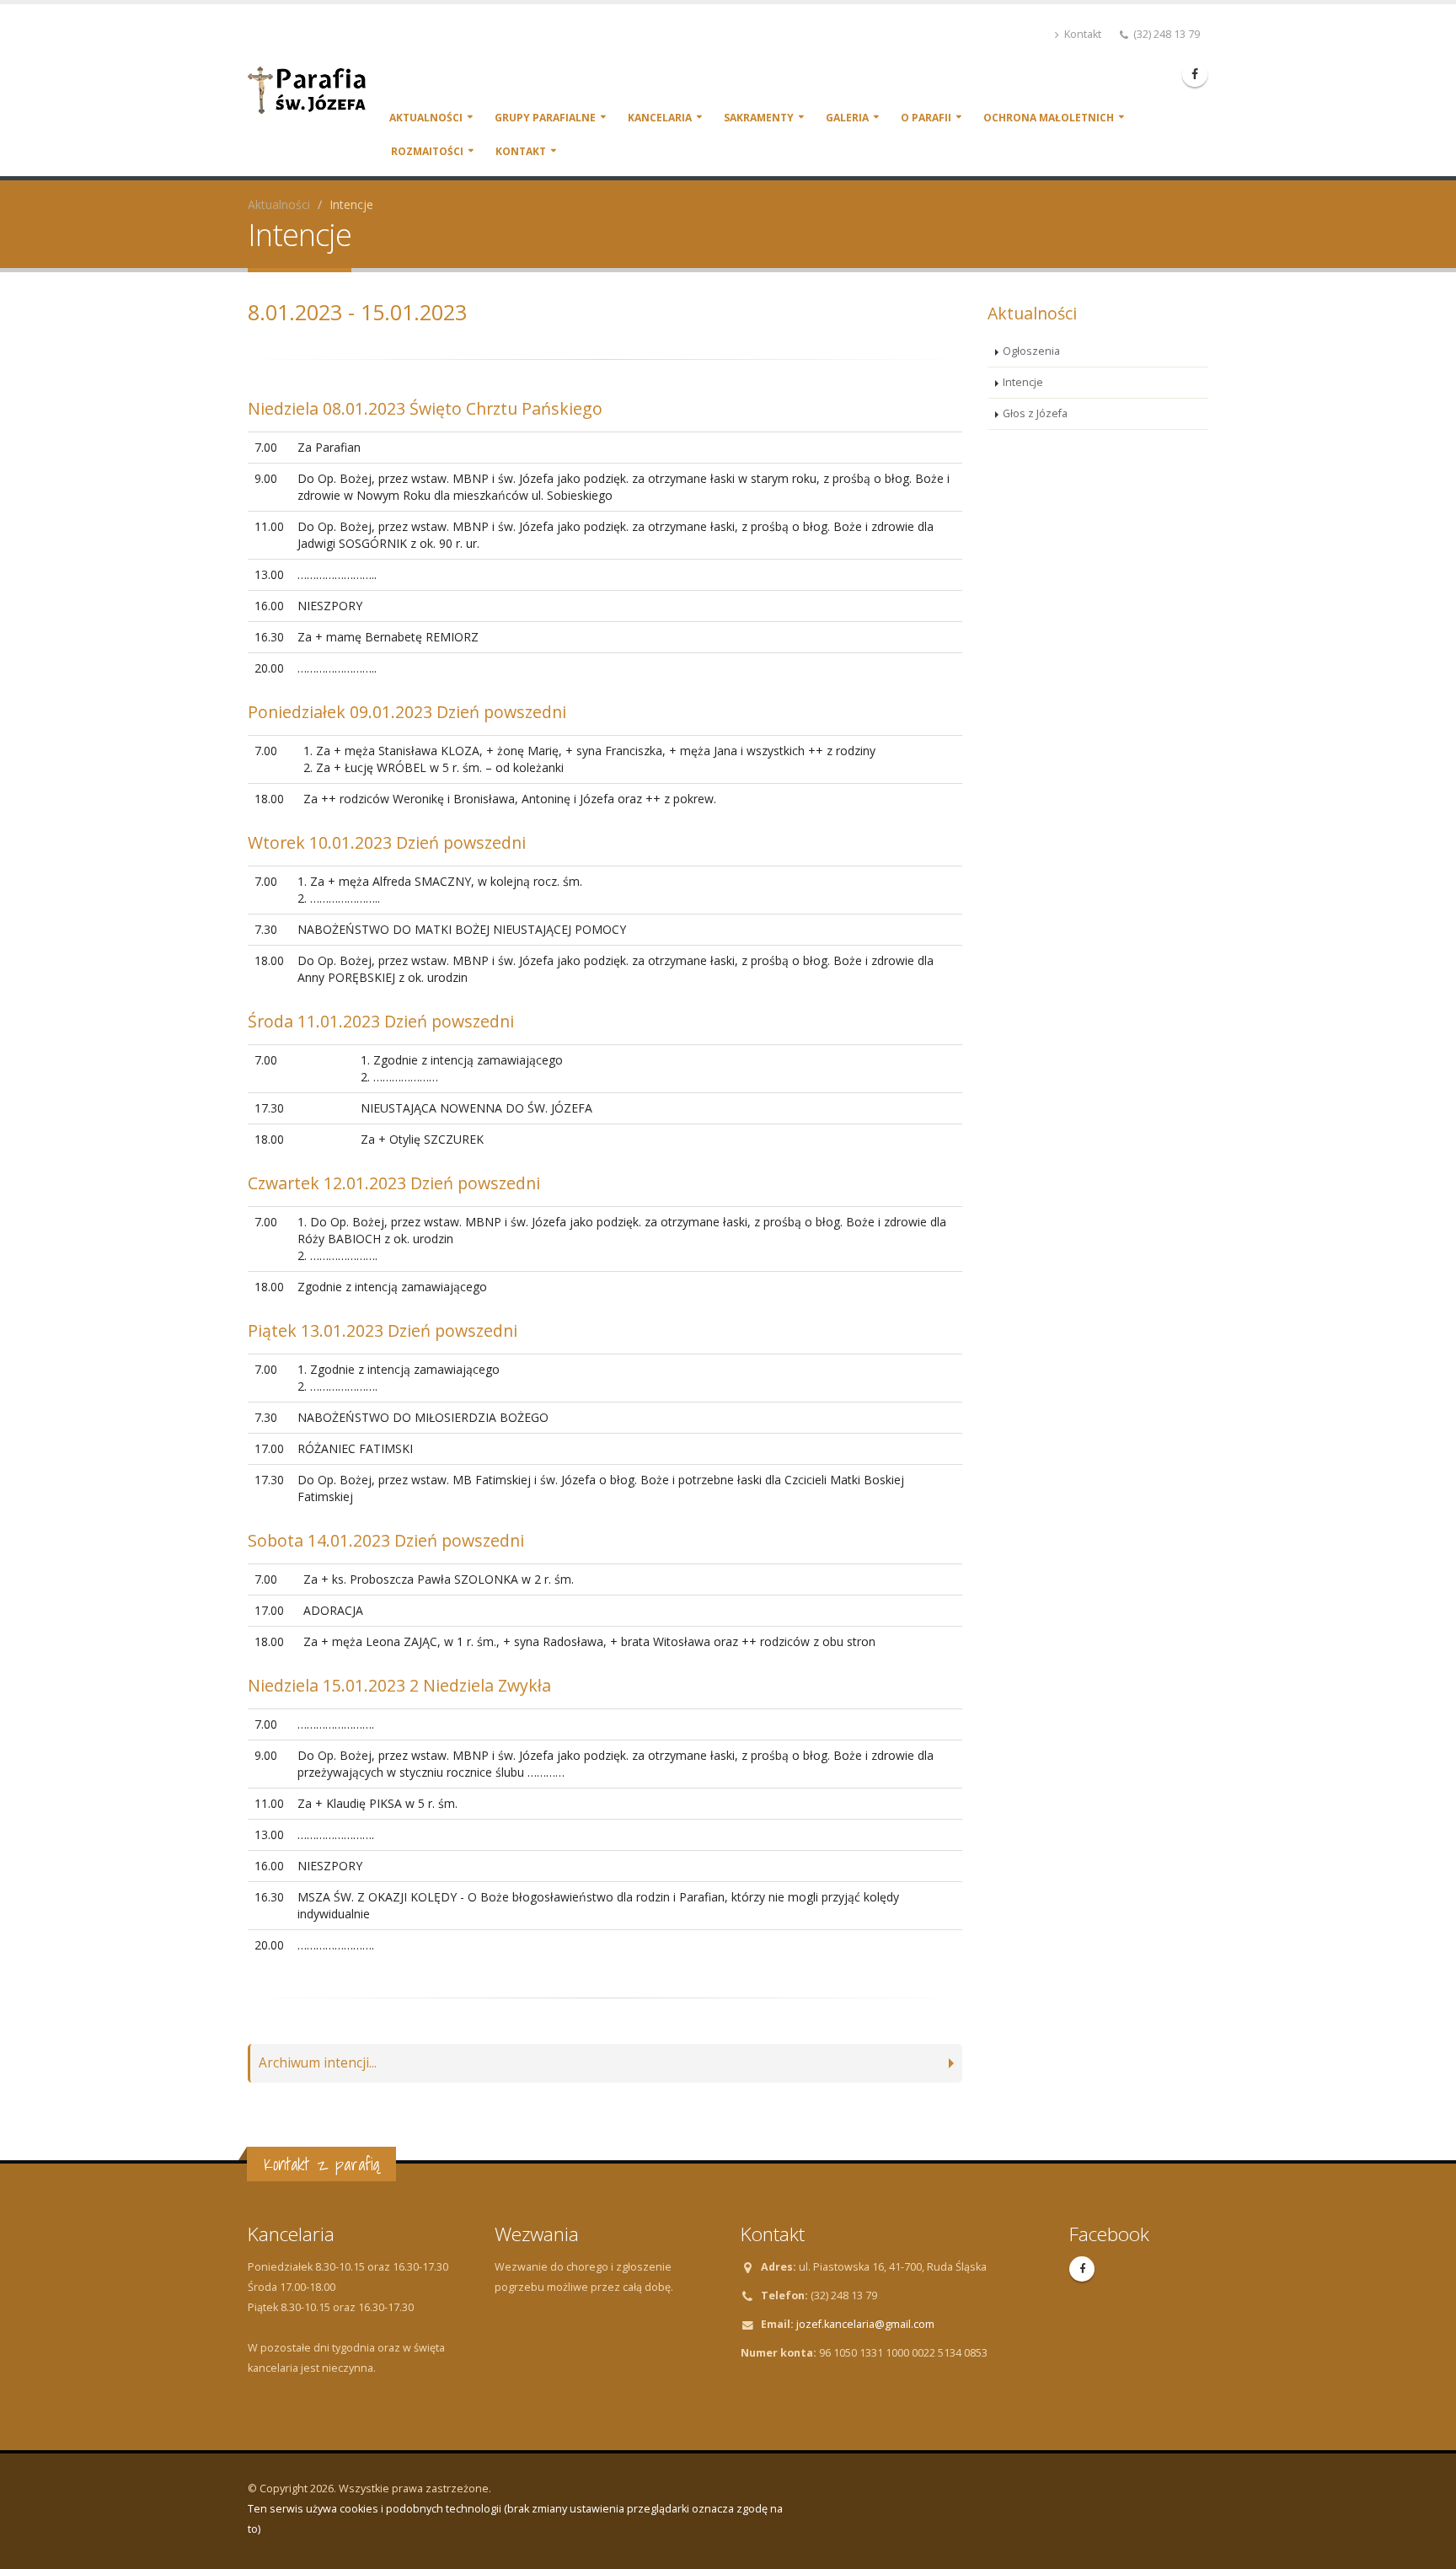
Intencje (1023, 382)
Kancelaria (660, 118)
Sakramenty (759, 118)
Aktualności (426, 118)
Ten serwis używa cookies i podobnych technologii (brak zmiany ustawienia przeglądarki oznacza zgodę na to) (515, 2519)
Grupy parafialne (545, 118)
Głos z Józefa (1035, 413)
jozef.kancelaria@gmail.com (865, 2324)
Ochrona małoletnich (1049, 118)
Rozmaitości (427, 151)
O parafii (926, 118)
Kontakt (1081, 34)
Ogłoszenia (1031, 351)
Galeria (847, 118)
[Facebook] (1195, 74)
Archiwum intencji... (318, 2063)
